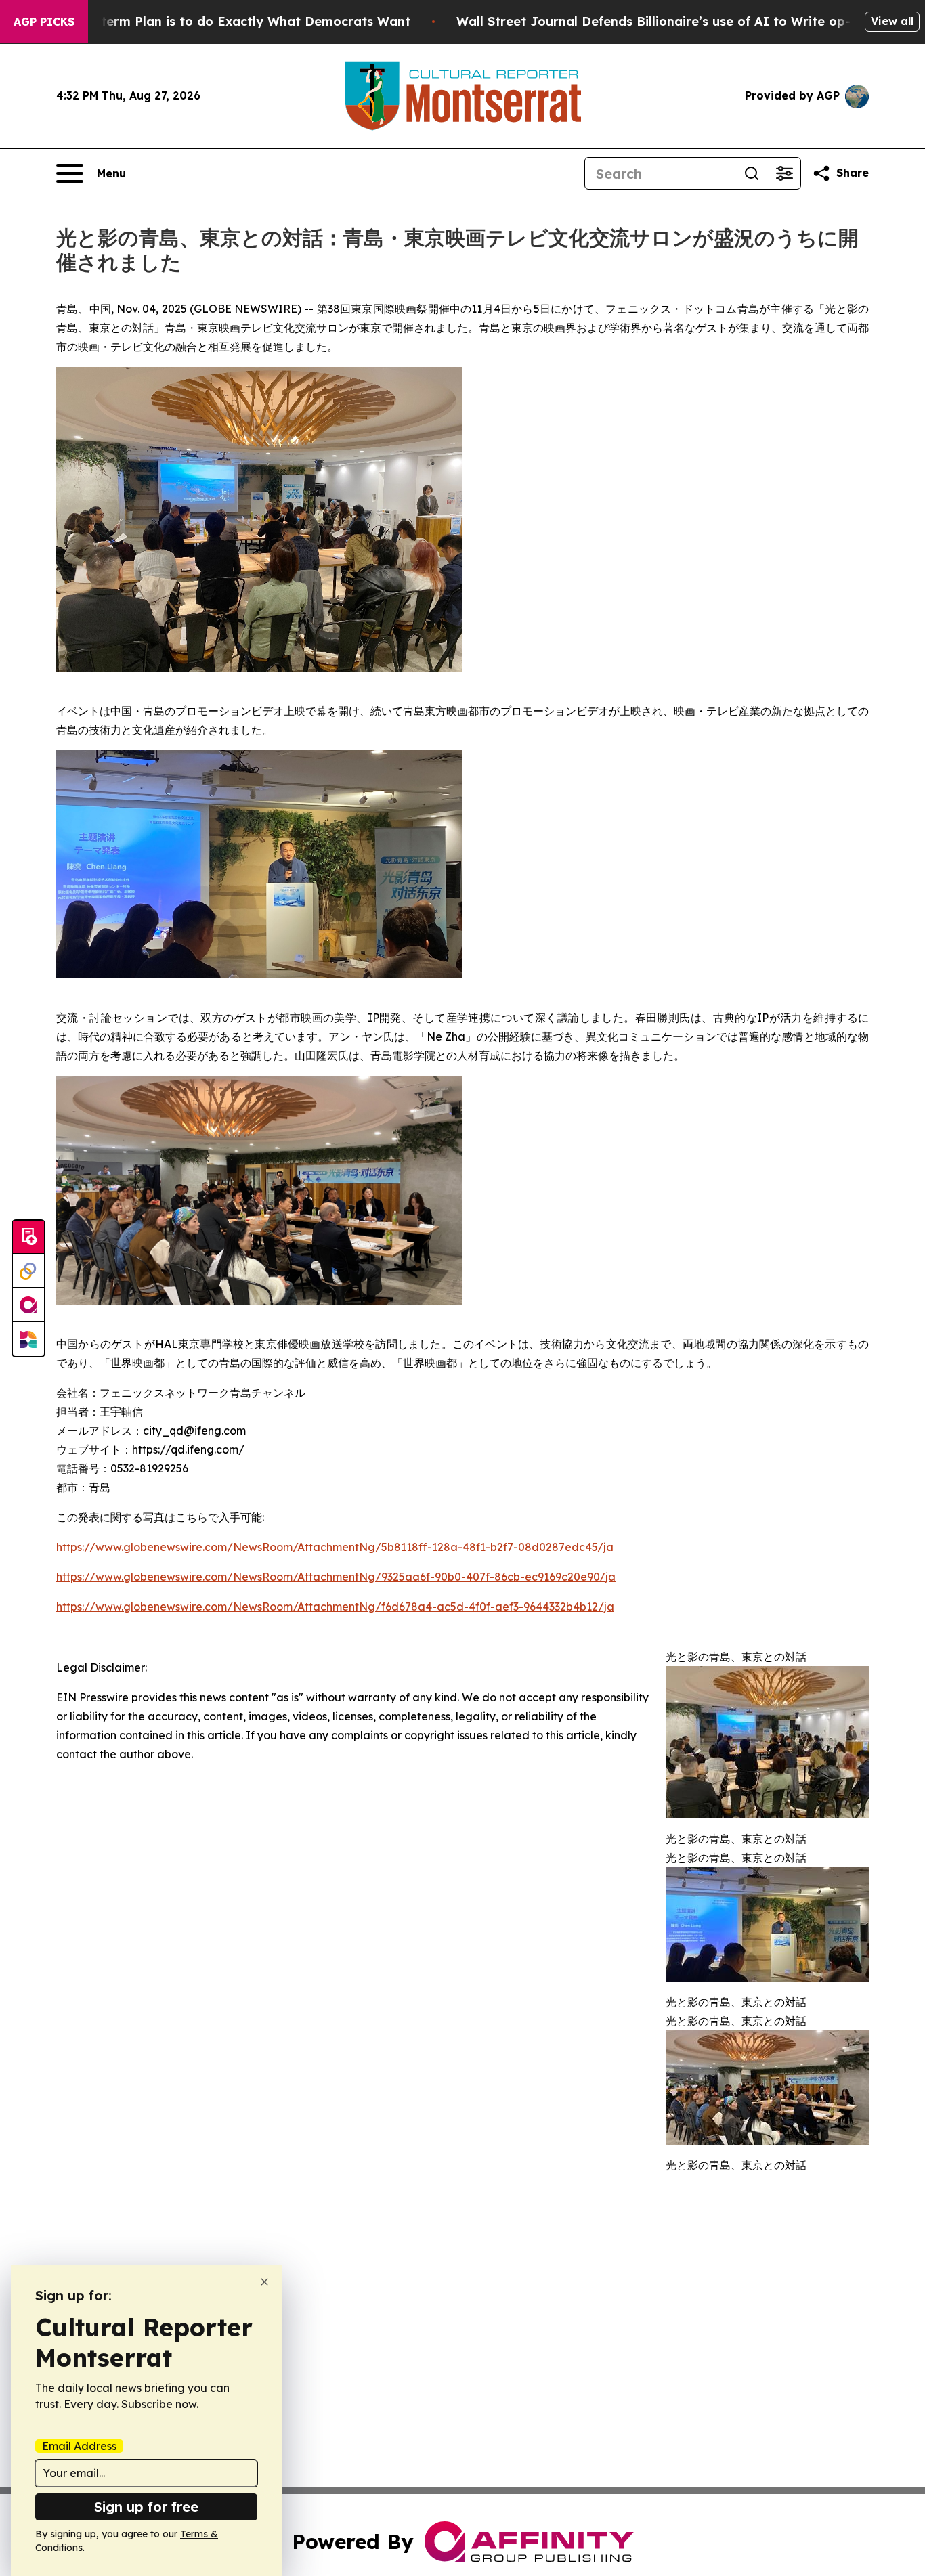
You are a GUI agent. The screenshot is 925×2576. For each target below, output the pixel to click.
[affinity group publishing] (28, 1305)
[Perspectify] (28, 1271)
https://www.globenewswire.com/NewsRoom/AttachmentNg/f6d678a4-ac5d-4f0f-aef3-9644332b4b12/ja (335, 1607)
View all (892, 21)
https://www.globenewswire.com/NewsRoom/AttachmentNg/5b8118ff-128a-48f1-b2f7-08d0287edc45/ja (335, 1547)
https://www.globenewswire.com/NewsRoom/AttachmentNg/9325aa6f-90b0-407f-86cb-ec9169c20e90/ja (336, 1577)
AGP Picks (44, 22)
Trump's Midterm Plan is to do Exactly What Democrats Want (218, 21)
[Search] (752, 173)
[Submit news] (28, 1238)
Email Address (79, 2446)
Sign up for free (146, 2507)
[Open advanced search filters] (784, 173)
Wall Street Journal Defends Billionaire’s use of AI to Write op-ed (661, 21)
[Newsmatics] (28, 1339)
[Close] (264, 2282)
